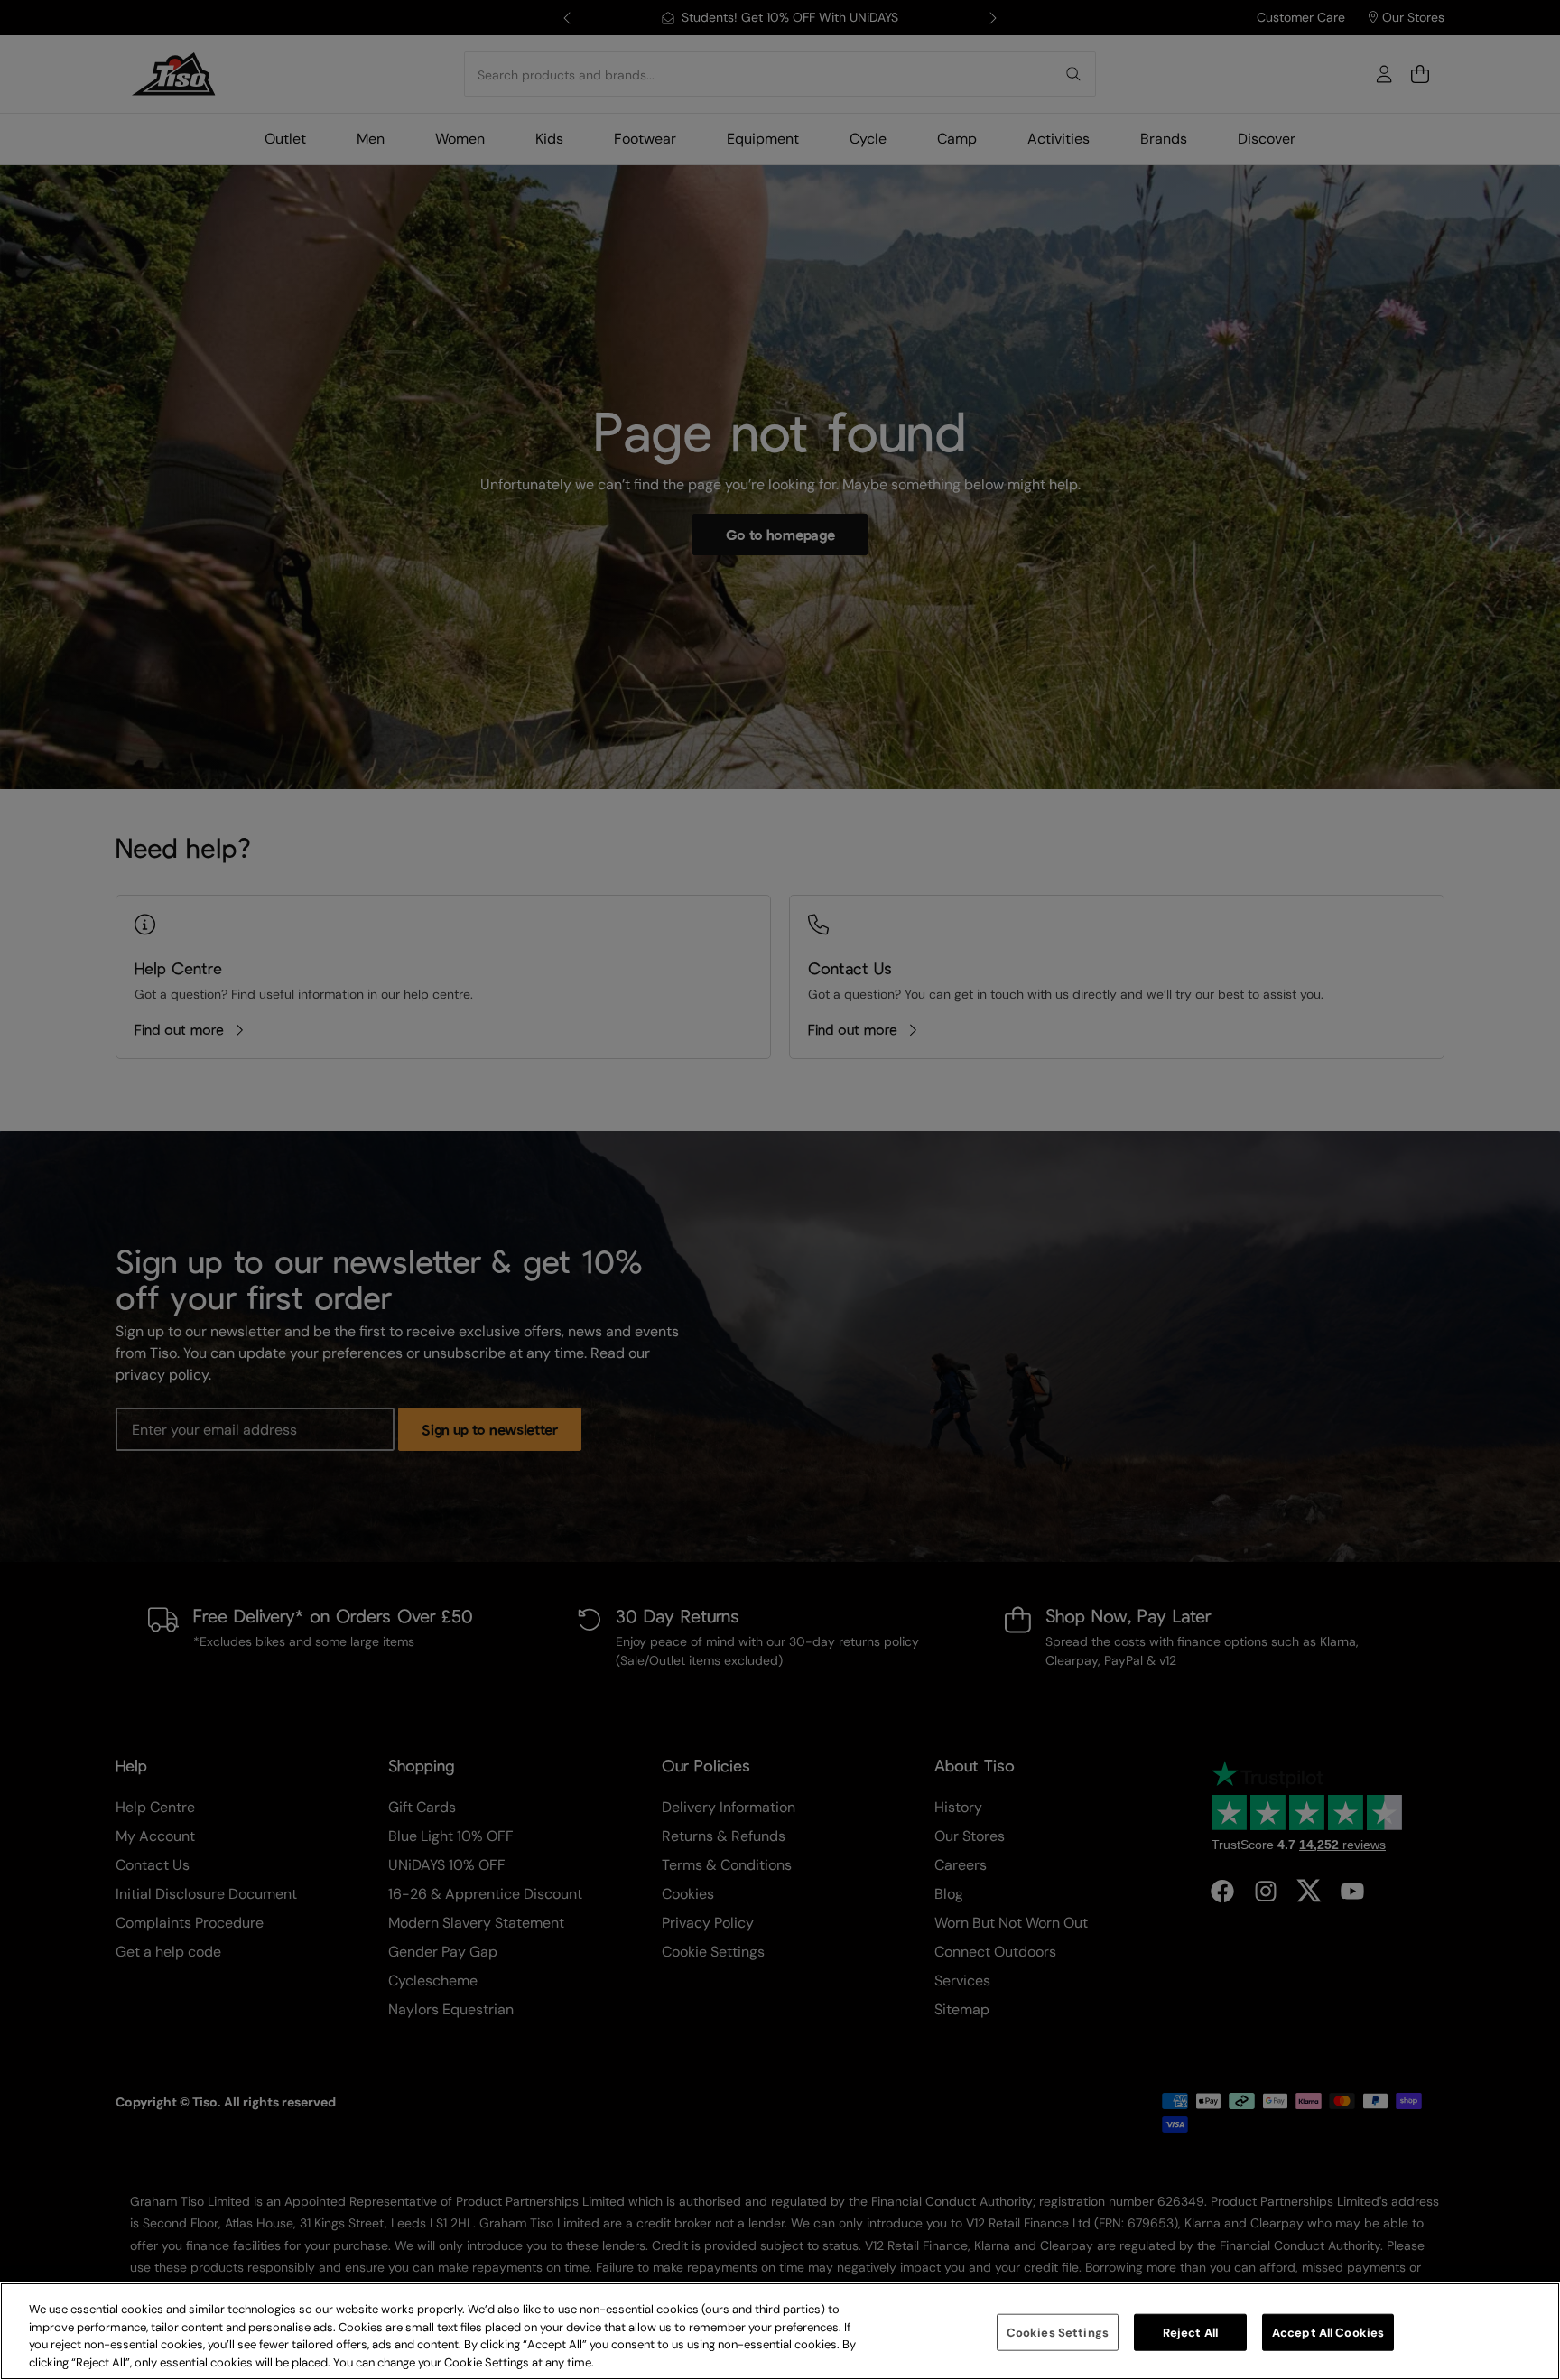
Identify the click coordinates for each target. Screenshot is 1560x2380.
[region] (780, 2331)
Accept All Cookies (1328, 2333)
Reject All (1190, 2333)
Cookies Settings (1058, 2333)
